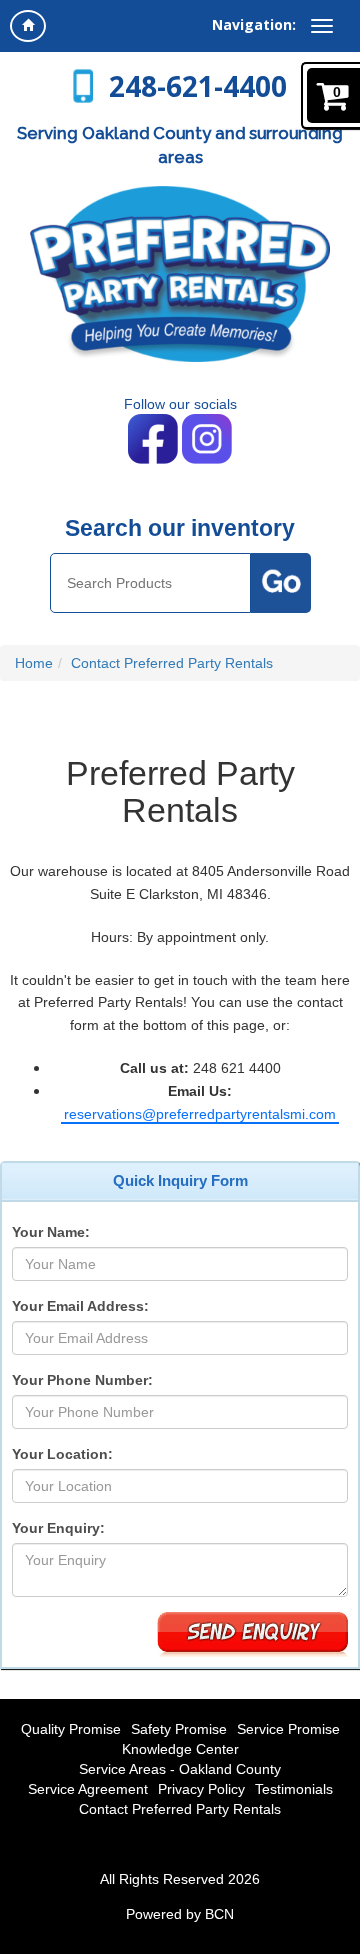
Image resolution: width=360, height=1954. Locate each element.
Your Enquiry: (58, 1528)
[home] (28, 26)
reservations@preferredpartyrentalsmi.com (200, 1114)
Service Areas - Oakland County (180, 1769)
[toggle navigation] (322, 26)
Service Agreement (88, 1789)
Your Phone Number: (82, 1380)
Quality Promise (71, 1729)
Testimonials (294, 1789)
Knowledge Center (180, 1749)
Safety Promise (179, 1729)
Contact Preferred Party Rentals (172, 663)
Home (34, 663)
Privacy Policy (201, 1789)
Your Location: (62, 1454)
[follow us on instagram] (207, 438)
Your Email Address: (80, 1306)
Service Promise (288, 1729)
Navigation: (254, 24)
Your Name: (51, 1232)
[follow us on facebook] (155, 438)
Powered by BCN (180, 1914)
